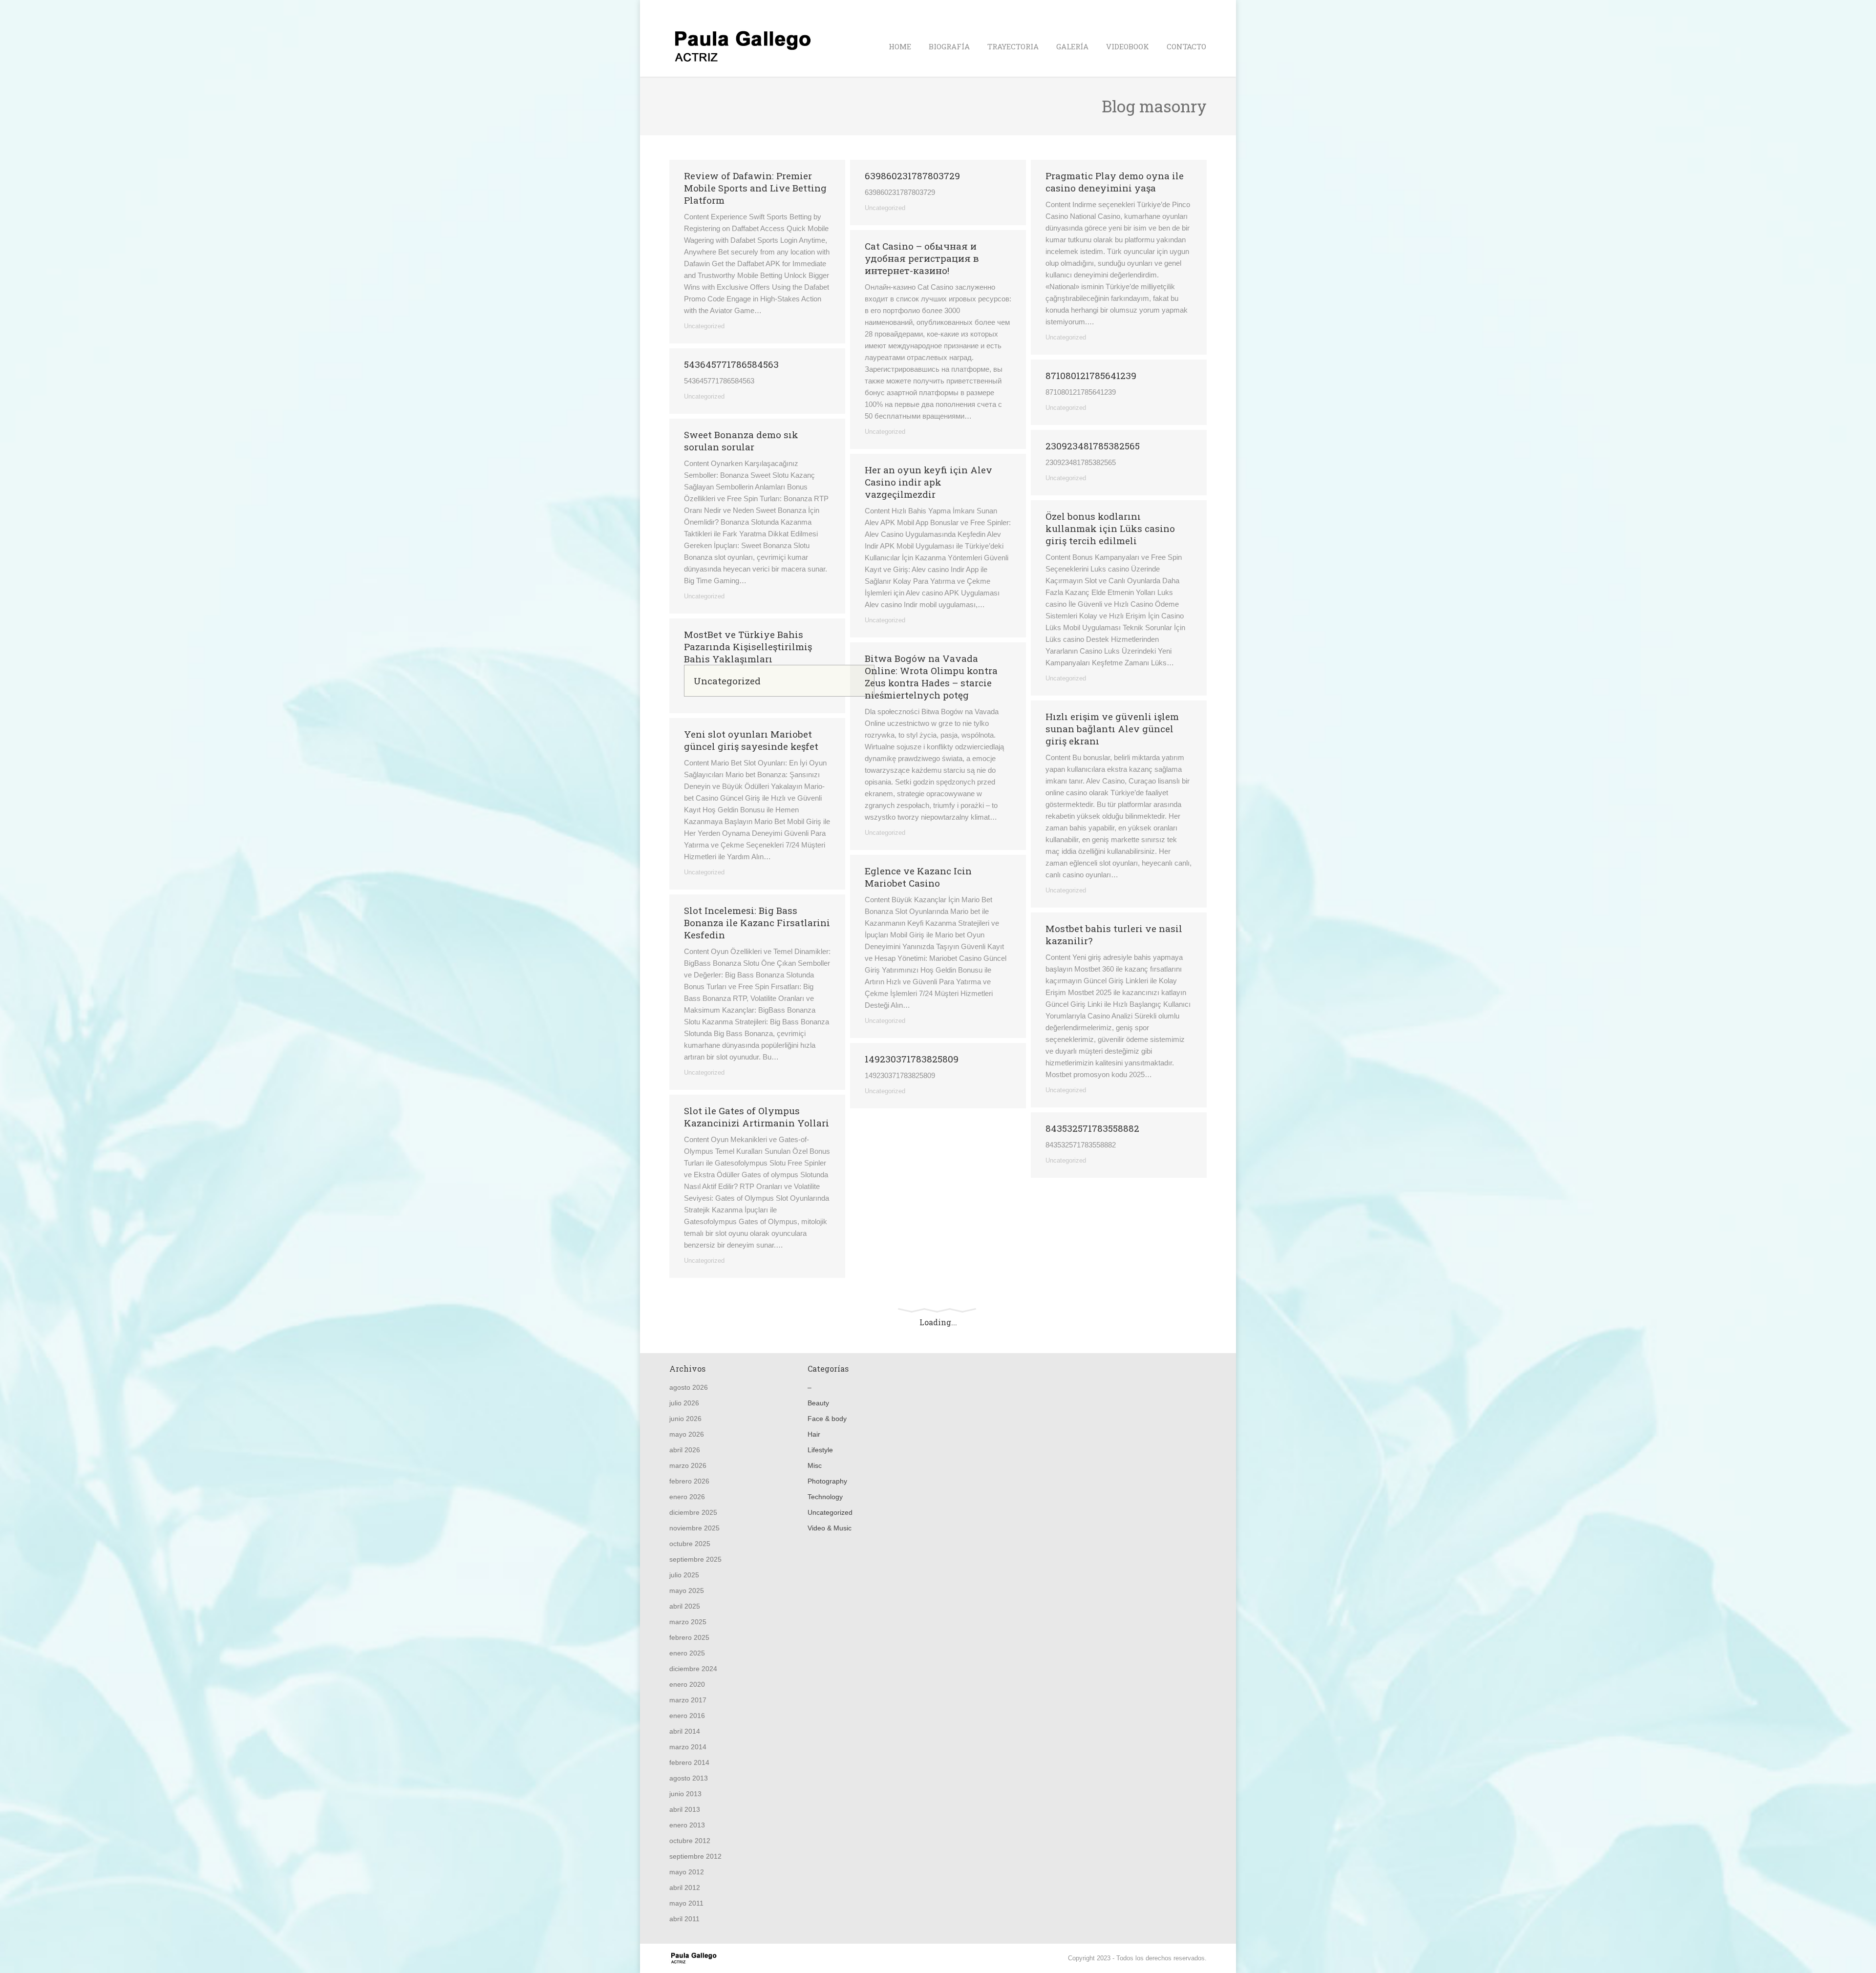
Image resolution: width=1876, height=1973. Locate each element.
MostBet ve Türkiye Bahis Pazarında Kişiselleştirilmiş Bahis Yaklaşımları (748, 647)
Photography (827, 1481)
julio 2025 (684, 1575)
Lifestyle (820, 1450)
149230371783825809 (912, 1059)
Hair (814, 1434)
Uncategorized (704, 326)
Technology (825, 1497)
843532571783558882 (1092, 1128)
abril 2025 (685, 1606)
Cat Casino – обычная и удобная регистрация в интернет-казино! (922, 258)
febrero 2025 (689, 1637)
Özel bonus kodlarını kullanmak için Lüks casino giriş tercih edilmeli (1110, 528)
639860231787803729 (912, 176)
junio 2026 (685, 1419)
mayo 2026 (687, 1434)
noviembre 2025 (694, 1528)
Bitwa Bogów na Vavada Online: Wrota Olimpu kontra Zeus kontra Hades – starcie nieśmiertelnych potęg (931, 677)
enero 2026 (687, 1497)
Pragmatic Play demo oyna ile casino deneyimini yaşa (1115, 182)
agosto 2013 (689, 1778)
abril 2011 (684, 1919)
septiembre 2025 (695, 1559)
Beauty (818, 1403)
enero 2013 (687, 1825)
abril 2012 (685, 1888)
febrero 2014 (689, 1762)
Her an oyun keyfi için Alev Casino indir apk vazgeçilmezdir (928, 482)
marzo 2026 (688, 1465)
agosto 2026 (689, 1387)
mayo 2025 (687, 1591)
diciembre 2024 (693, 1669)
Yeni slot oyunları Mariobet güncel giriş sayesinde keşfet (751, 740)
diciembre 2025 (693, 1512)
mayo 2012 (687, 1872)
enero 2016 (687, 1716)
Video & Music (830, 1528)
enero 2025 (687, 1653)
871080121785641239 (1091, 375)
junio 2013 (685, 1794)
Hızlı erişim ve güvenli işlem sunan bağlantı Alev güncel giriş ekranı (1112, 729)
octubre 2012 (690, 1841)
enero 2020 (687, 1684)
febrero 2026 (689, 1481)
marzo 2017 (688, 1700)
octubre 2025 (690, 1544)
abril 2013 (685, 1809)
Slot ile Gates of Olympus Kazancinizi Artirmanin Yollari (757, 1117)
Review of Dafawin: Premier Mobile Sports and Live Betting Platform (755, 188)
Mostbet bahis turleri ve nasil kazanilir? (1114, 934)
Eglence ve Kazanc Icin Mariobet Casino (918, 877)
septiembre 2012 (695, 1856)
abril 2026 (685, 1450)
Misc (815, 1465)
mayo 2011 (686, 1903)
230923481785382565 (1093, 446)
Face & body (827, 1419)
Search (1197, 9)
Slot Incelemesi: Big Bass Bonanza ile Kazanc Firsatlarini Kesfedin (757, 923)
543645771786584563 (731, 364)
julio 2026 (684, 1403)
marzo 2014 (688, 1747)
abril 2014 (685, 1731)
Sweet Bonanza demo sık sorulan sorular (741, 441)
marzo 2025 (688, 1622)
